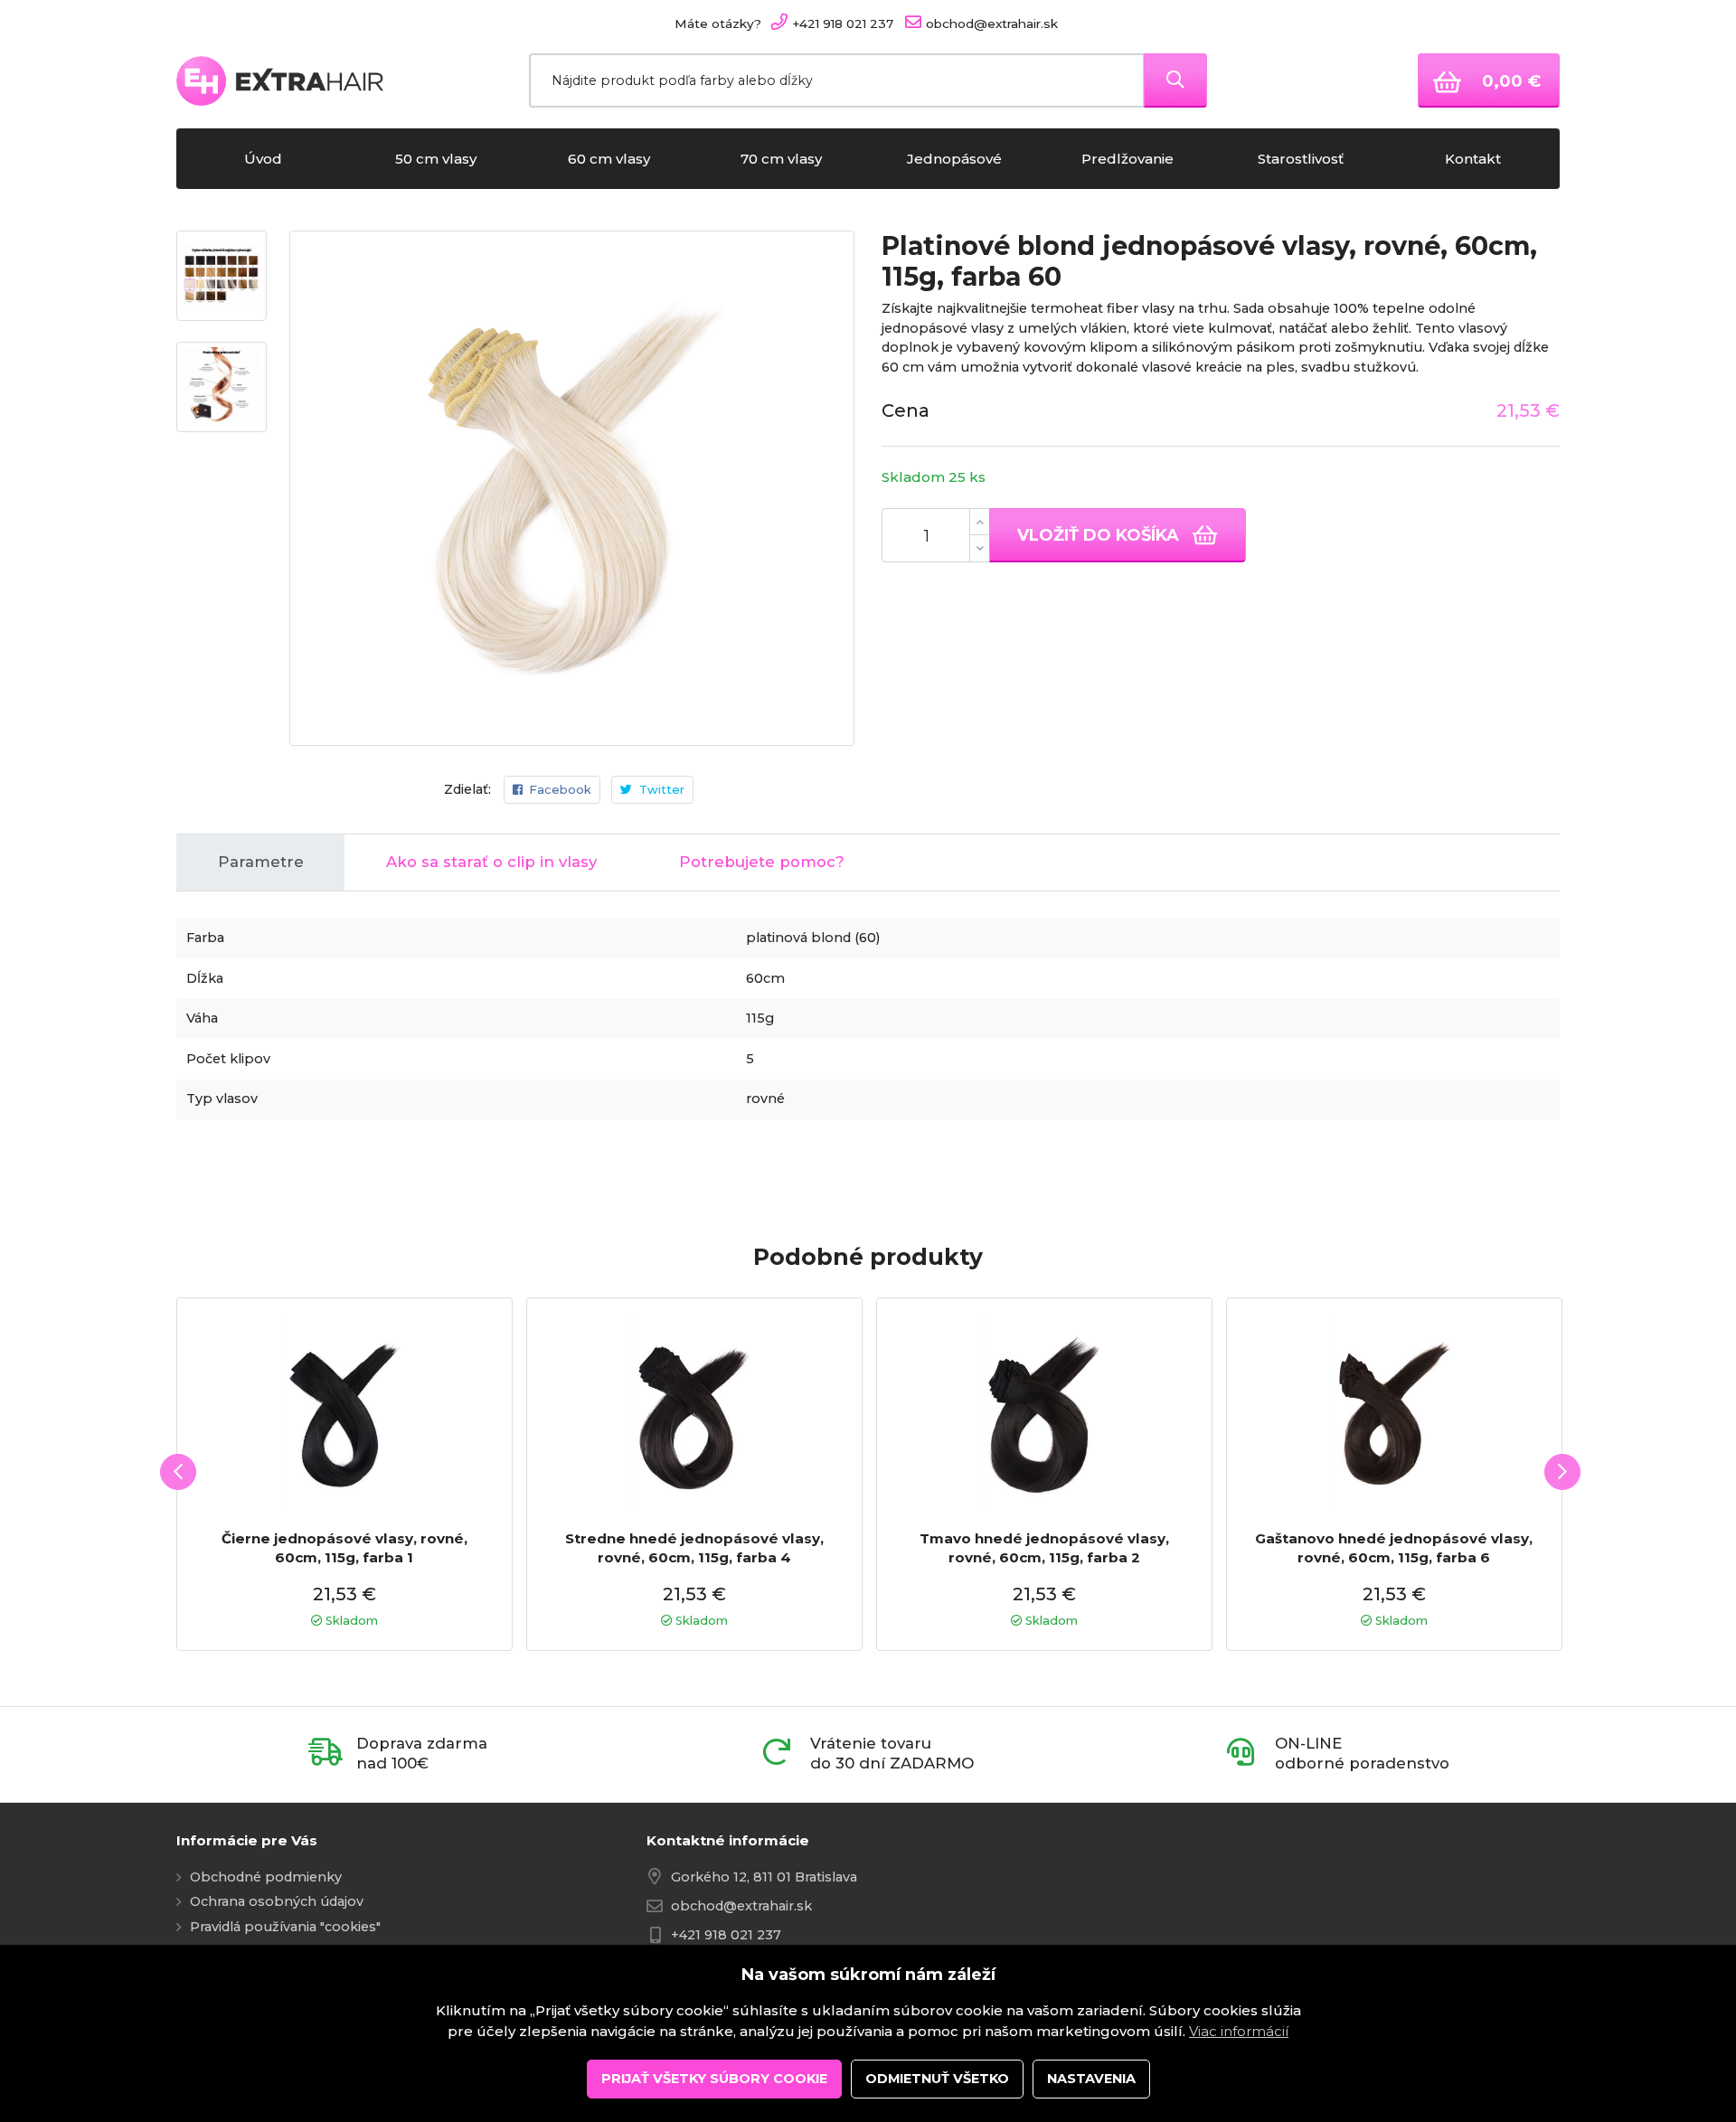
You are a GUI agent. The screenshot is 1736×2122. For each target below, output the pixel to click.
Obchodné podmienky (266, 1877)
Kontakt (1473, 159)
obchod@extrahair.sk (741, 1906)
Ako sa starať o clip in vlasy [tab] (491, 862)
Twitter (662, 789)
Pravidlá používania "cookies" (285, 1927)
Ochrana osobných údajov (277, 1901)
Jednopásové (954, 159)
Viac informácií (1239, 2031)
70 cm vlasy (781, 159)
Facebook (560, 789)
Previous (178, 1472)
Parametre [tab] (261, 862)
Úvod (263, 159)
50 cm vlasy (436, 159)
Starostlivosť (1301, 159)
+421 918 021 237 (726, 1935)
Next (1562, 1472)
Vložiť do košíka (1100, 535)
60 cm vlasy (609, 159)
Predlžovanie (1127, 159)
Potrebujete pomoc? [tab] (762, 862)
